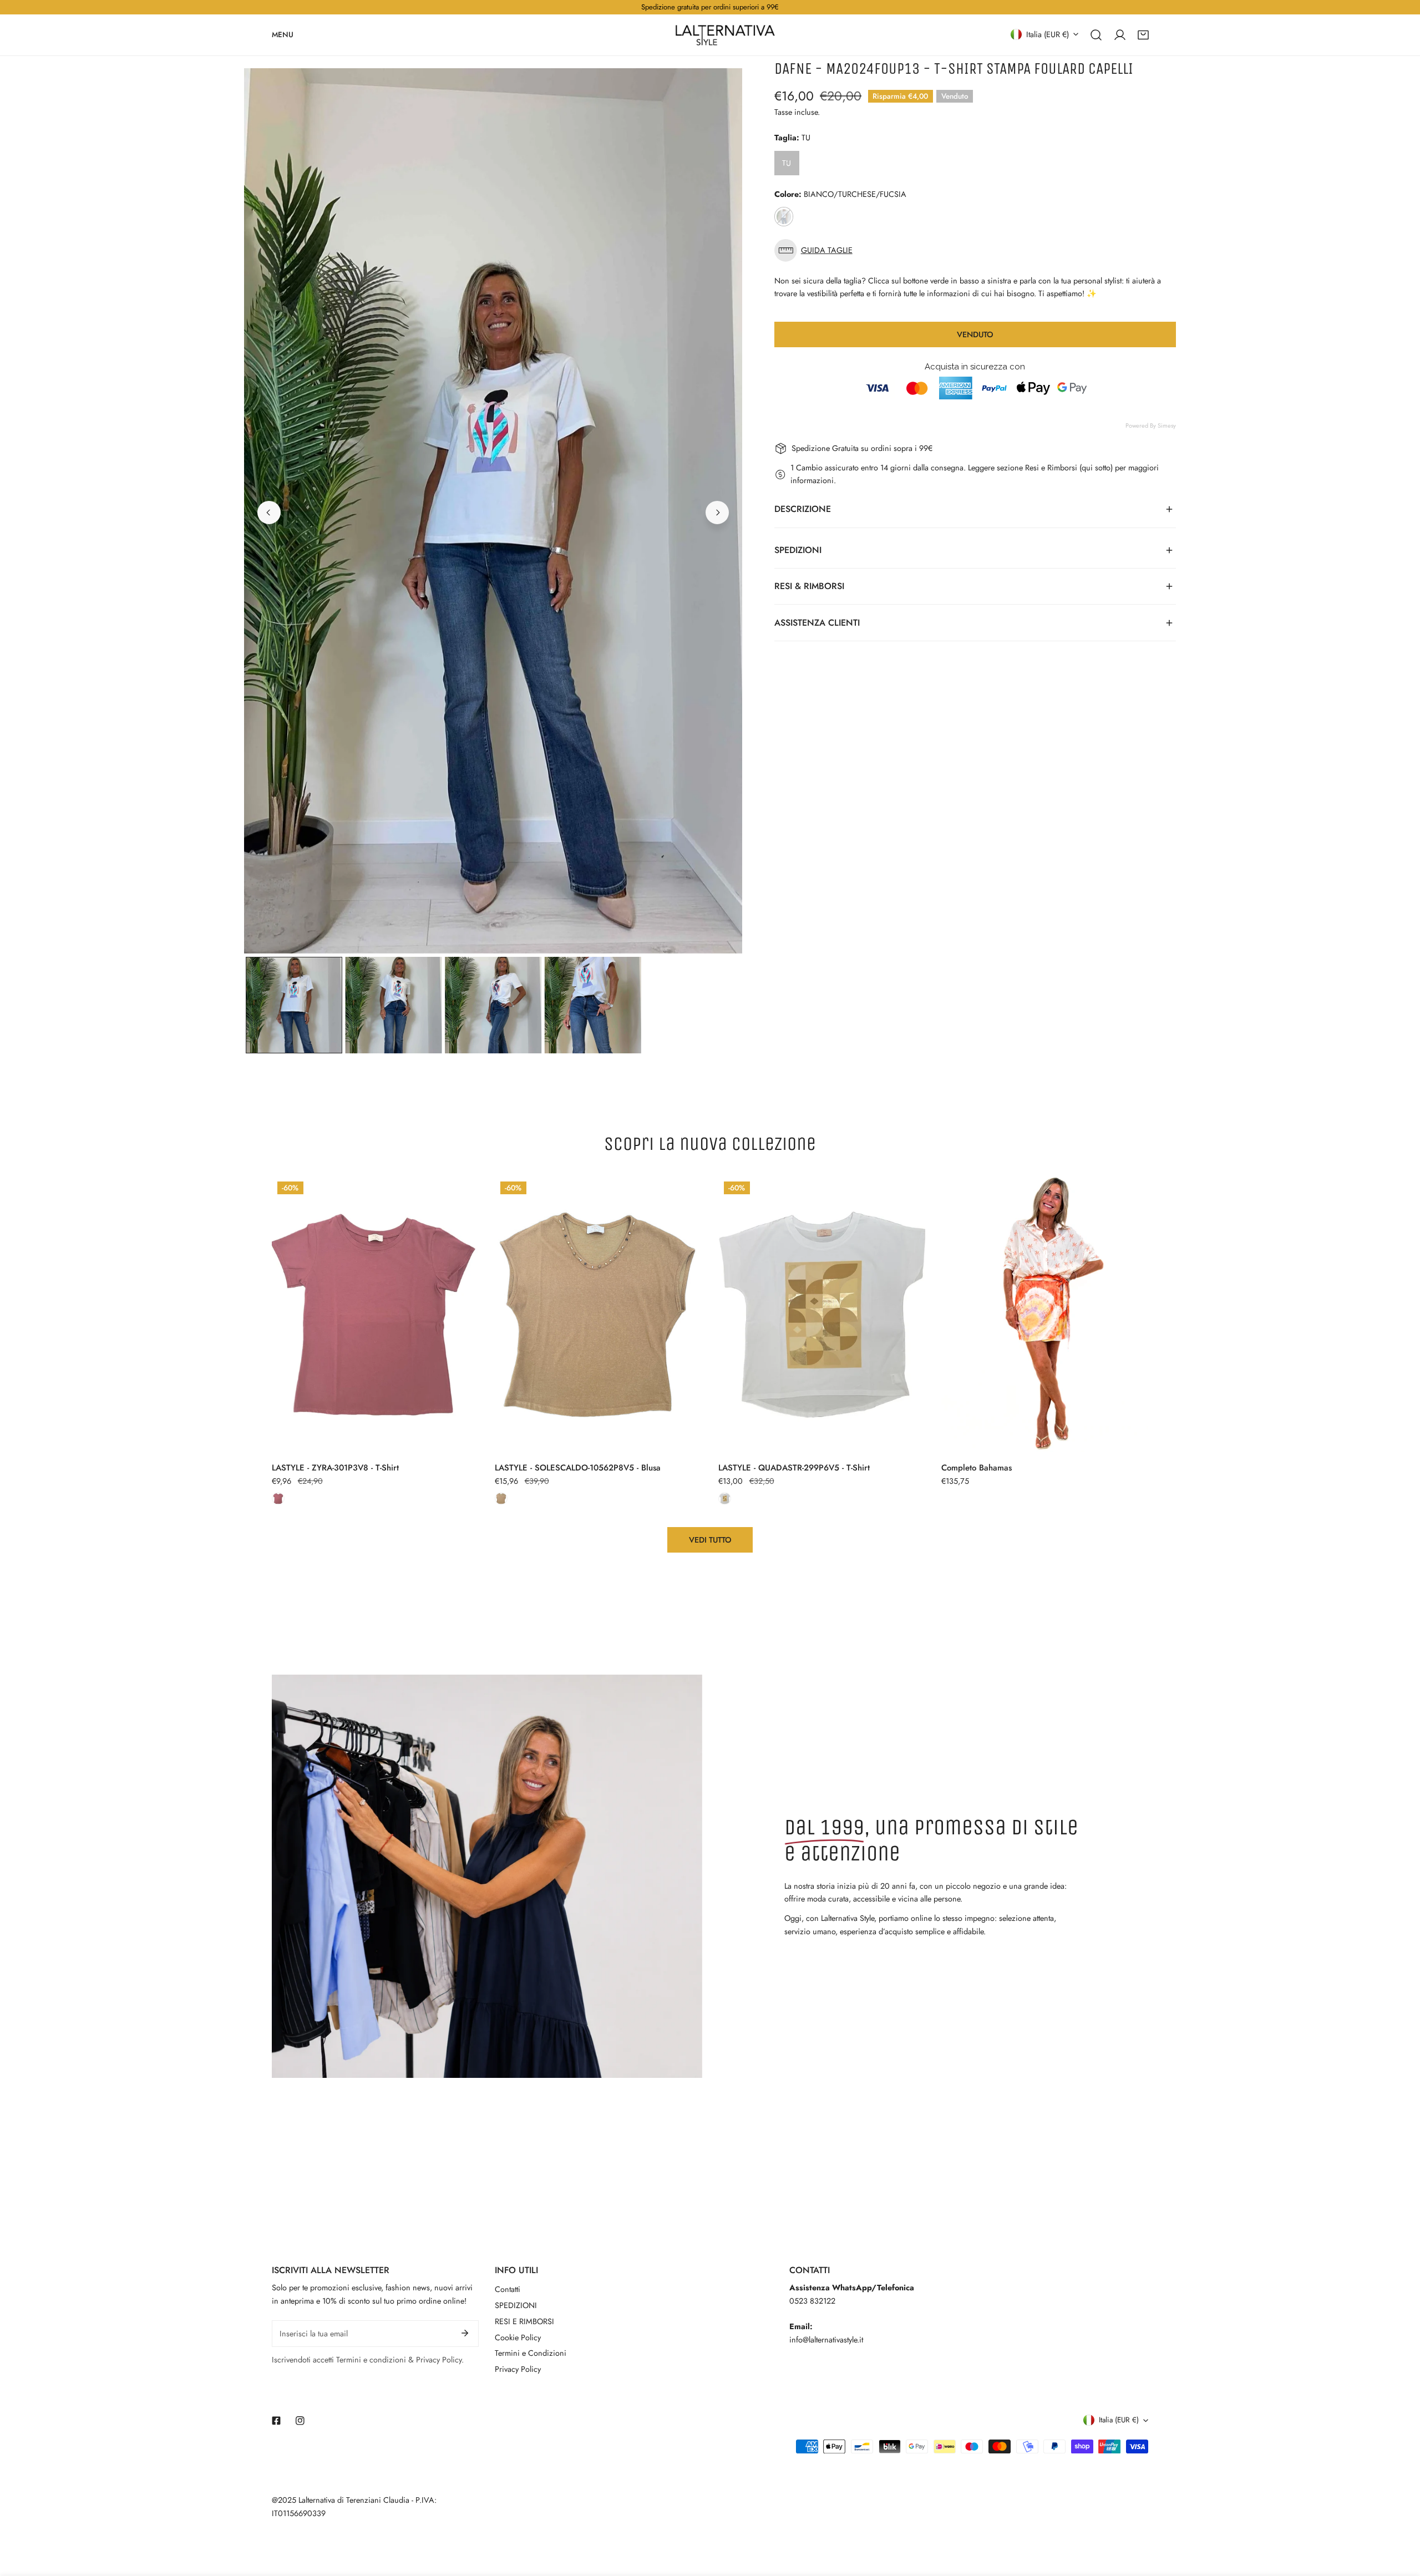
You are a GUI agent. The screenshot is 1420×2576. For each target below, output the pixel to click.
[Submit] (465, 2333)
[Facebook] (277, 2420)
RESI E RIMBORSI (524, 2321)
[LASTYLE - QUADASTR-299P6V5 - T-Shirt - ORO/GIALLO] (725, 1499)
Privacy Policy (518, 2369)
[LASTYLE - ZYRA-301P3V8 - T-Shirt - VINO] (278, 1499)
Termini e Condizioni (531, 2353)
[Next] (717, 513)
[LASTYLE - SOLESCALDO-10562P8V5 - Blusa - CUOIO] (501, 1499)
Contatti (508, 2289)
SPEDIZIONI (516, 2305)
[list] (493, 511)
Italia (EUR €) (1048, 34)
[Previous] (269, 513)
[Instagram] (300, 2420)
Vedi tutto (710, 1540)
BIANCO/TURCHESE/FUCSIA (784, 217)
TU (787, 163)
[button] (1143, 34)
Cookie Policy (518, 2337)
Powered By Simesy (1151, 425)
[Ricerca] (1096, 34)
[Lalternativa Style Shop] (725, 35)
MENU (283, 34)
